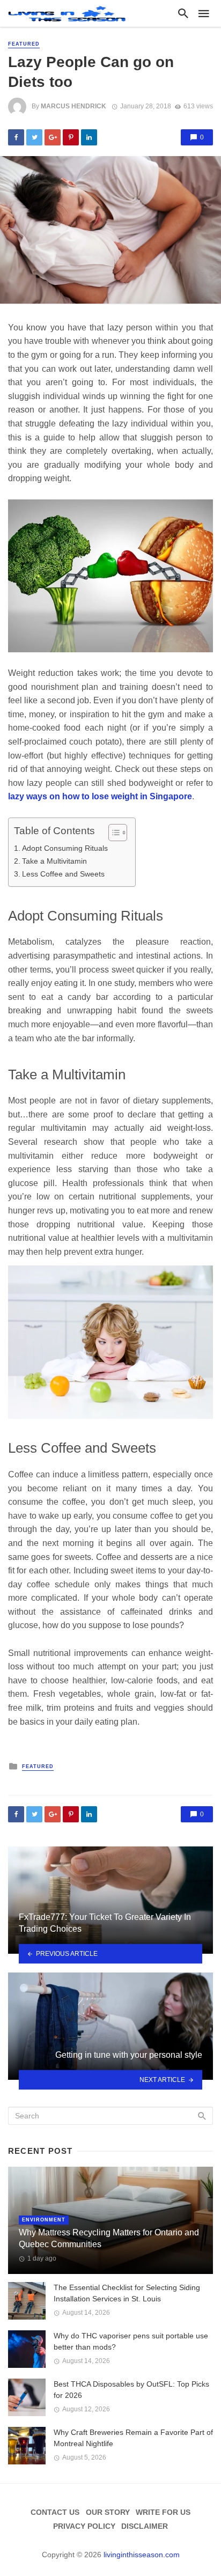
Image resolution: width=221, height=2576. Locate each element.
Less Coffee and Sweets (63, 874)
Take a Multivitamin (54, 861)
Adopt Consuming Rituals (65, 848)
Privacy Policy (84, 2526)
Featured (24, 44)
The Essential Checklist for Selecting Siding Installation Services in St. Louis (127, 2293)
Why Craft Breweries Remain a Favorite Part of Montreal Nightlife (133, 2438)
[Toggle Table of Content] (112, 833)
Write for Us (163, 2512)
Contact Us (55, 2512)
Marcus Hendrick (73, 106)
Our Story (108, 2512)
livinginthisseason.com (142, 2555)
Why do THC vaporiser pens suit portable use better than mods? (131, 2341)
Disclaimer (145, 2526)
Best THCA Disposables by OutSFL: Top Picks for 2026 (131, 2390)
